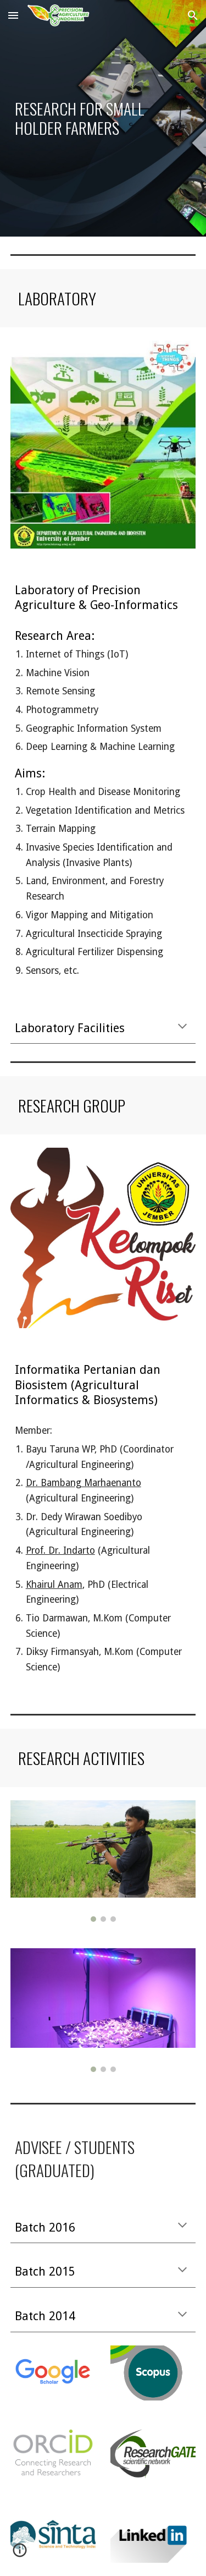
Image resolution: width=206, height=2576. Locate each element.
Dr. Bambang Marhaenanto (83, 1483)
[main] (103, 118)
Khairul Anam (54, 1585)
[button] (13, 15)
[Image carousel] (103, 1861)
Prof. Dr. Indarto (60, 1550)
